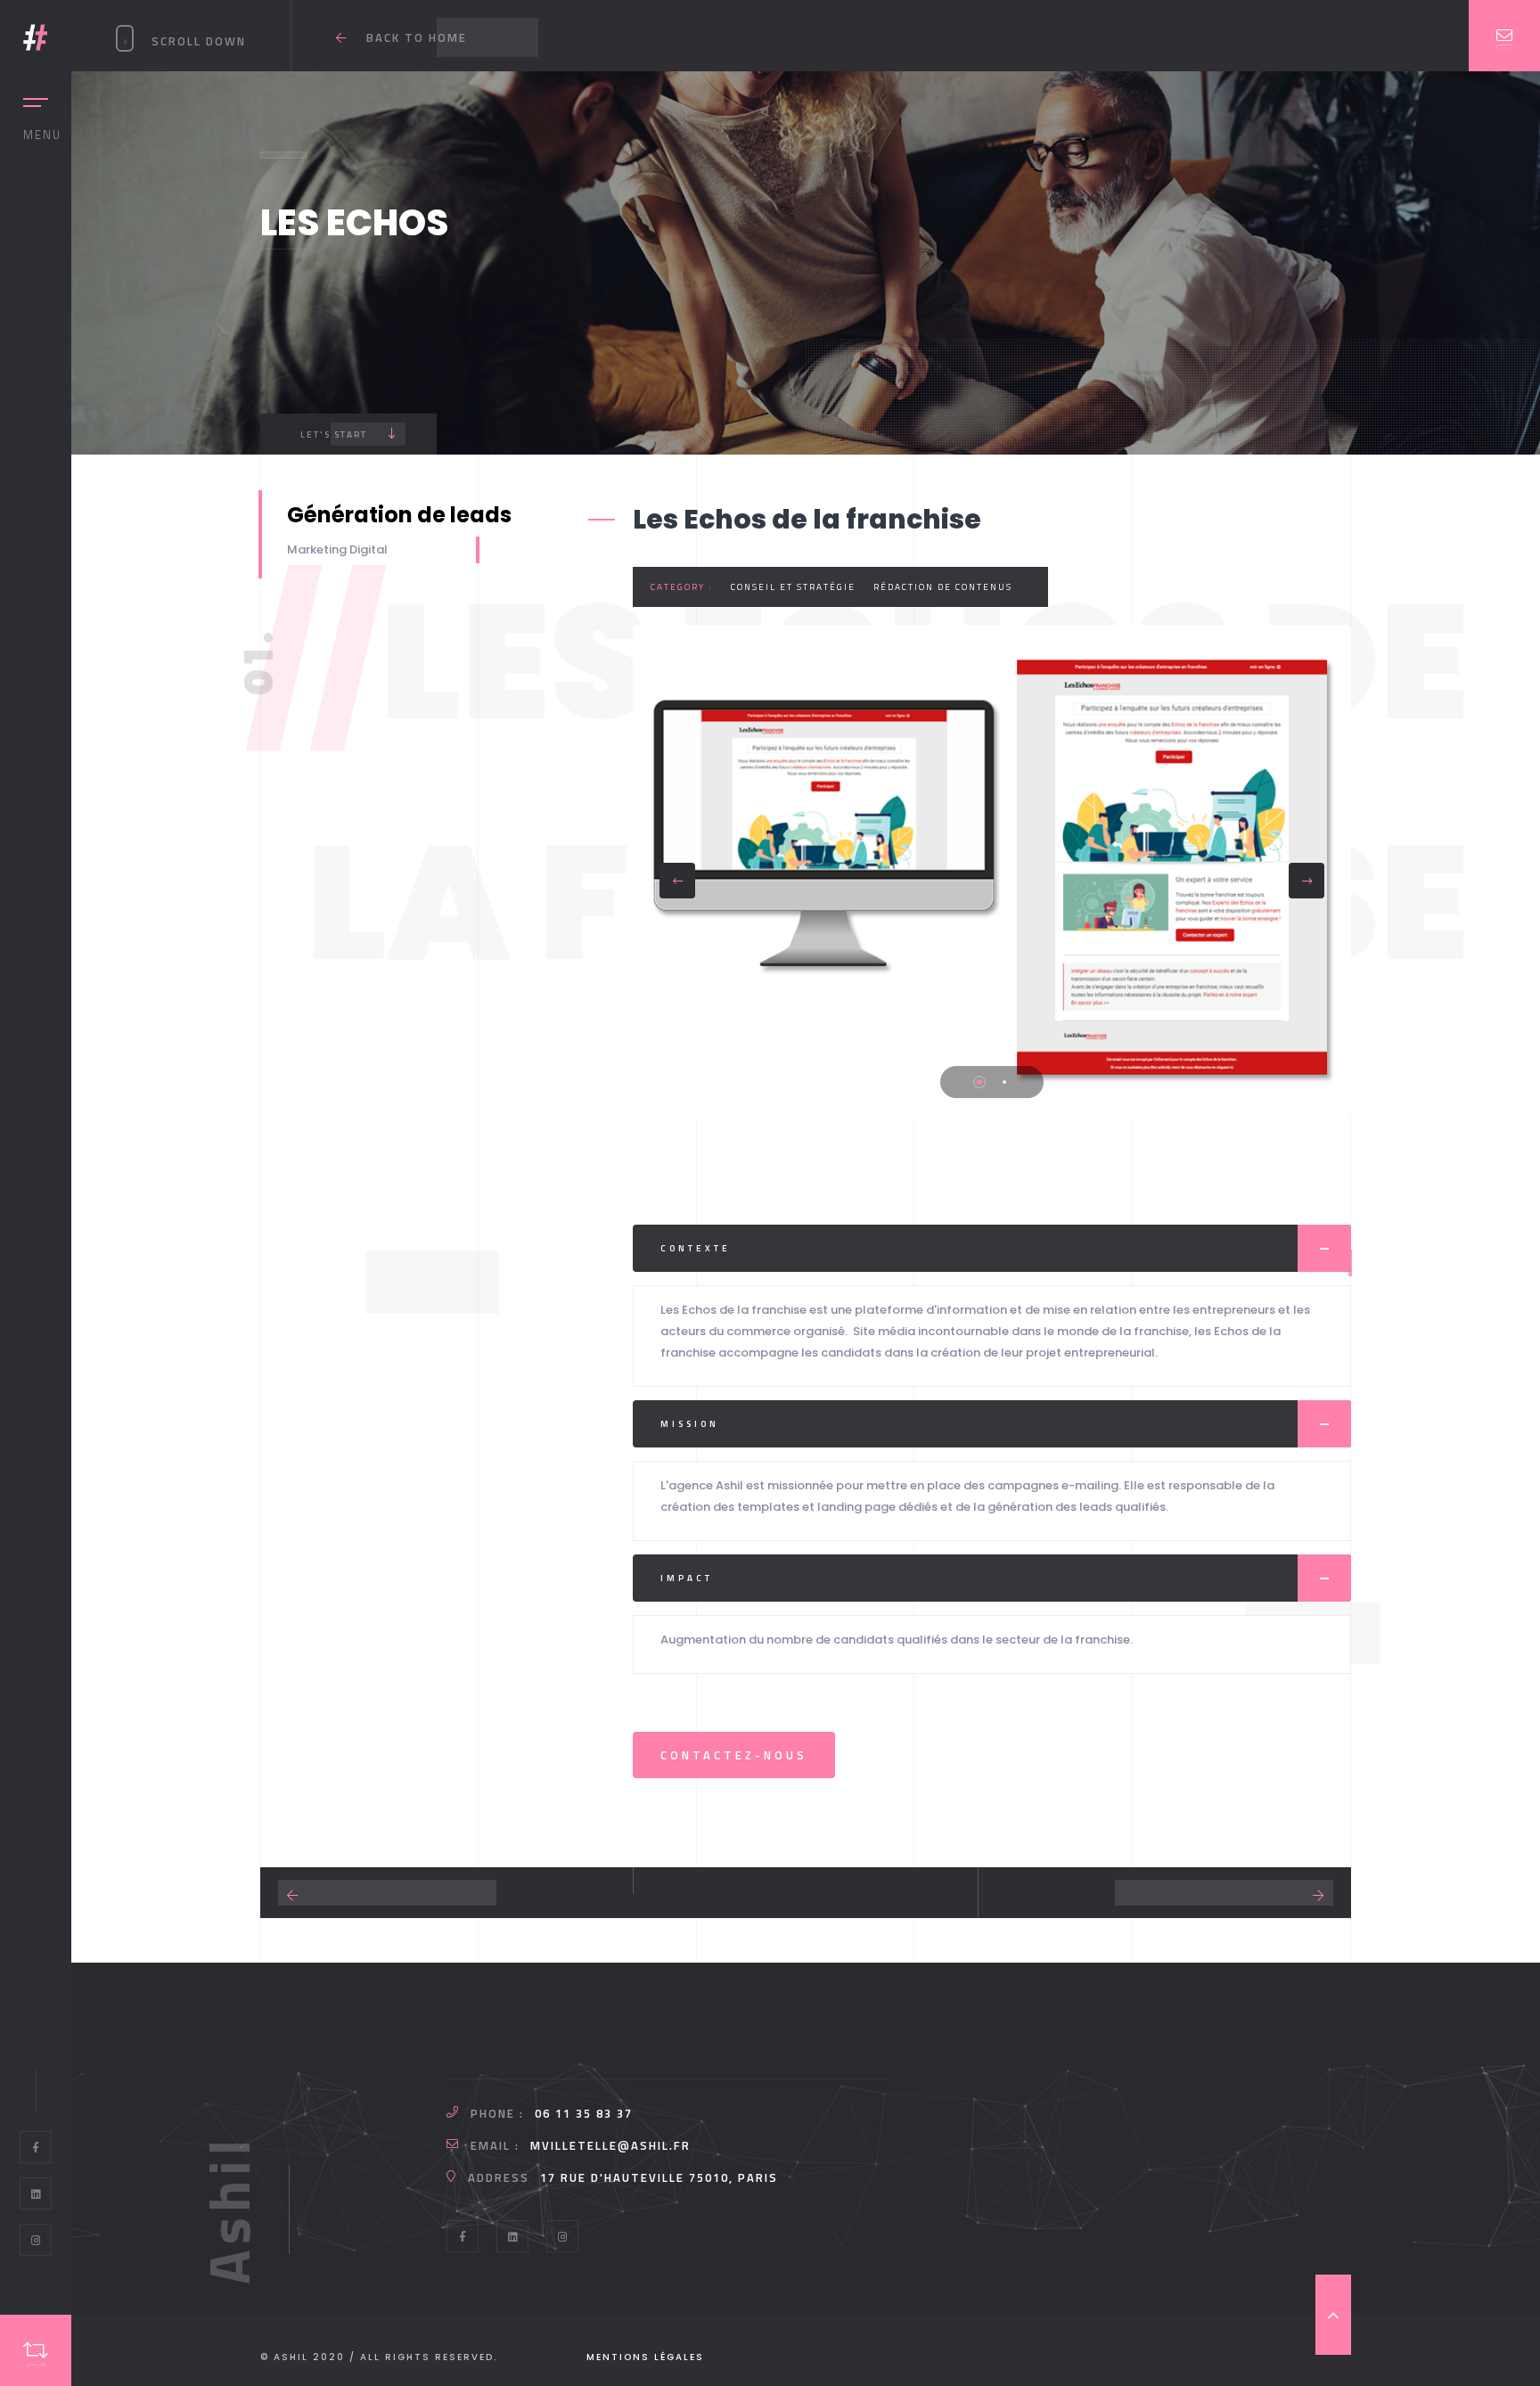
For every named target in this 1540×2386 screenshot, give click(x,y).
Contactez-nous (734, 1755)
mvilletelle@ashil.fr (610, 2145)
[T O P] (1333, 2315)
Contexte (696, 1248)
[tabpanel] (992, 871)
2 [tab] (1004, 1082)
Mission (690, 1424)
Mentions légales (645, 2357)
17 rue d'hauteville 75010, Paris (659, 2177)
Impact (687, 1578)
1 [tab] (979, 1082)
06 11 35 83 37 (584, 2113)
